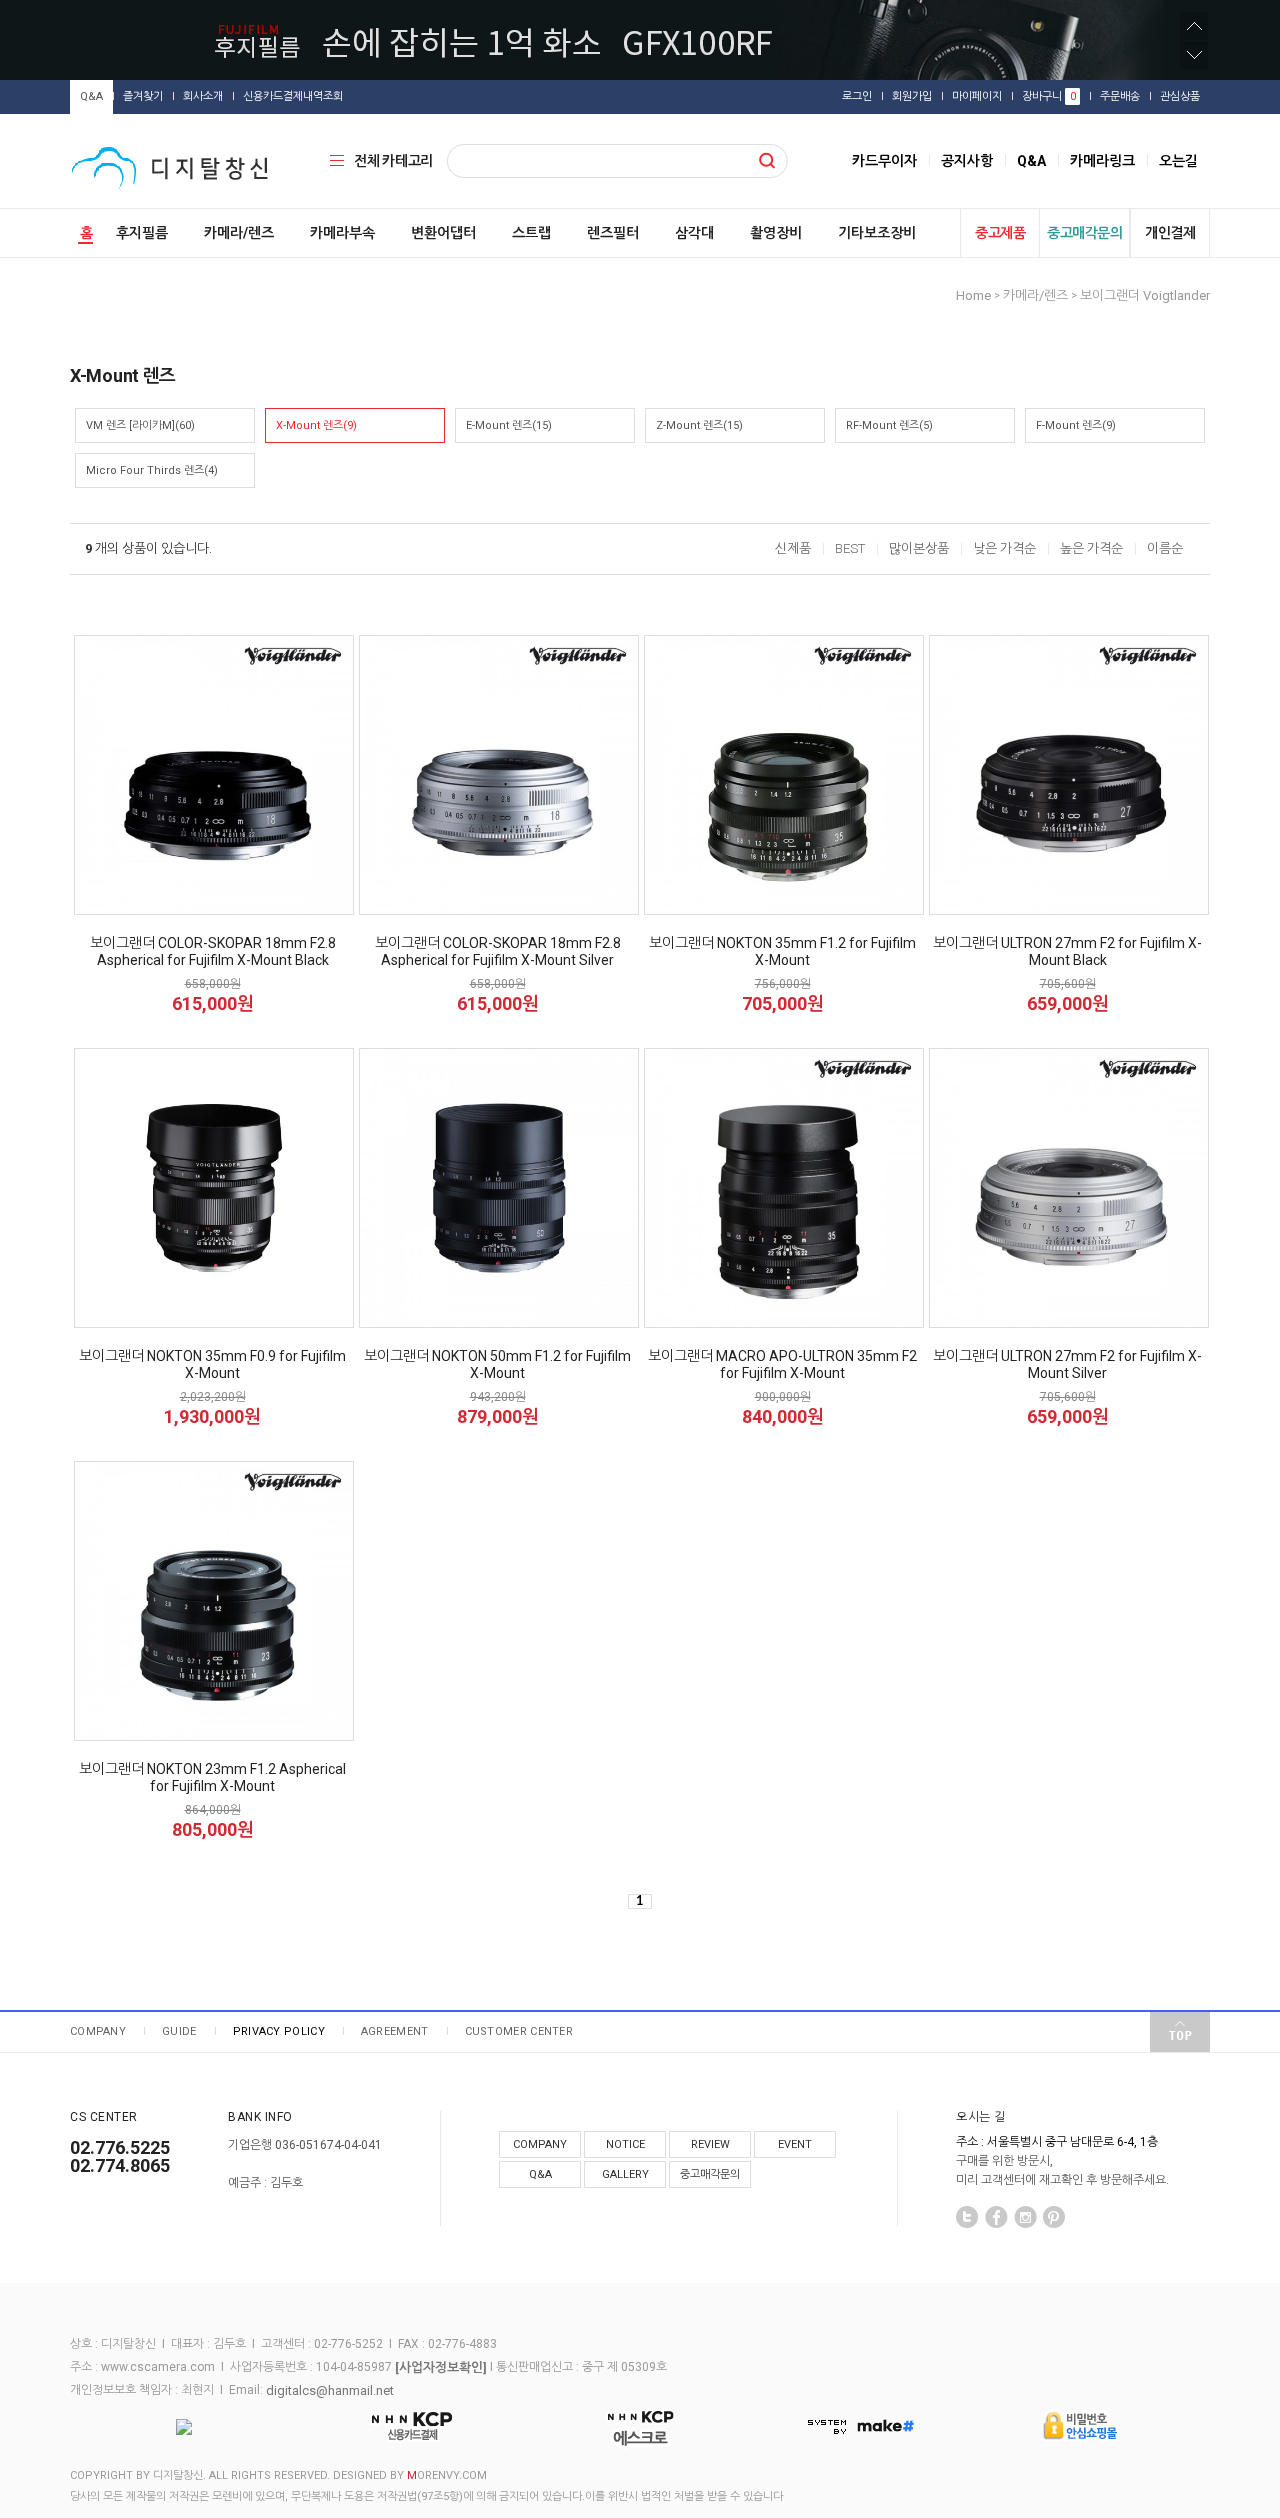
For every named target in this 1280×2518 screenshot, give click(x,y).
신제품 (793, 548)
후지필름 (142, 233)
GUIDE (179, 2031)
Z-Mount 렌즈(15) (699, 425)
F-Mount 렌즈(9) (1076, 425)
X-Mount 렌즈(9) (316, 425)
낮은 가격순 (1004, 548)
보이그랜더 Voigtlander (1145, 295)
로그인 (857, 96)
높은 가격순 (1091, 548)
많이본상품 (919, 548)
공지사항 (967, 161)
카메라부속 (342, 233)
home (973, 295)
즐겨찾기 (143, 96)
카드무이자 (884, 161)
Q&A (91, 96)
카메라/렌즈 (239, 233)
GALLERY (625, 2174)
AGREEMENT (395, 2031)
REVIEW (710, 2144)
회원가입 (912, 96)
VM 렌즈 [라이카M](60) (140, 425)
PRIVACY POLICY (279, 2031)
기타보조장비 (877, 233)
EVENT (795, 2144)
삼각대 (694, 233)
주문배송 (1120, 96)
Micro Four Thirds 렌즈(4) (152, 470)
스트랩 (531, 233)
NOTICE (625, 2144)
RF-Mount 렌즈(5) (889, 425)
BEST (850, 548)
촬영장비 (776, 233)
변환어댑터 (443, 233)
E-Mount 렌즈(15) (509, 425)
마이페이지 (977, 96)
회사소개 (203, 96)
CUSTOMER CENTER (519, 2031)
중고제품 (1000, 233)
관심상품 (1180, 96)
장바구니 (1049, 96)
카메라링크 (1102, 161)
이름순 (1165, 548)
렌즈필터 (613, 233)
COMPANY (98, 2031)
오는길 (1178, 161)
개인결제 (1170, 233)
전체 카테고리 (393, 161)
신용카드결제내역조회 (293, 96)
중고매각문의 (1084, 233)
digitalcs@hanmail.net (330, 2389)
